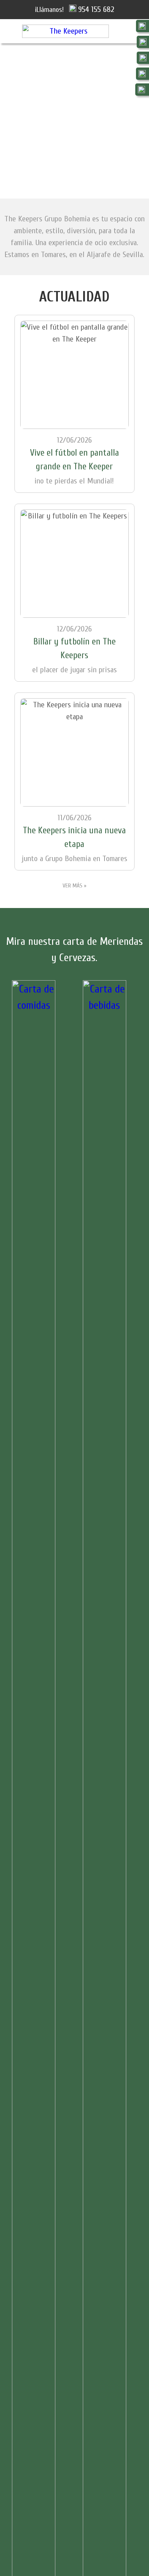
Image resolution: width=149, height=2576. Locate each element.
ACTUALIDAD (74, 297)
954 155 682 (96, 9)
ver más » (74, 886)
